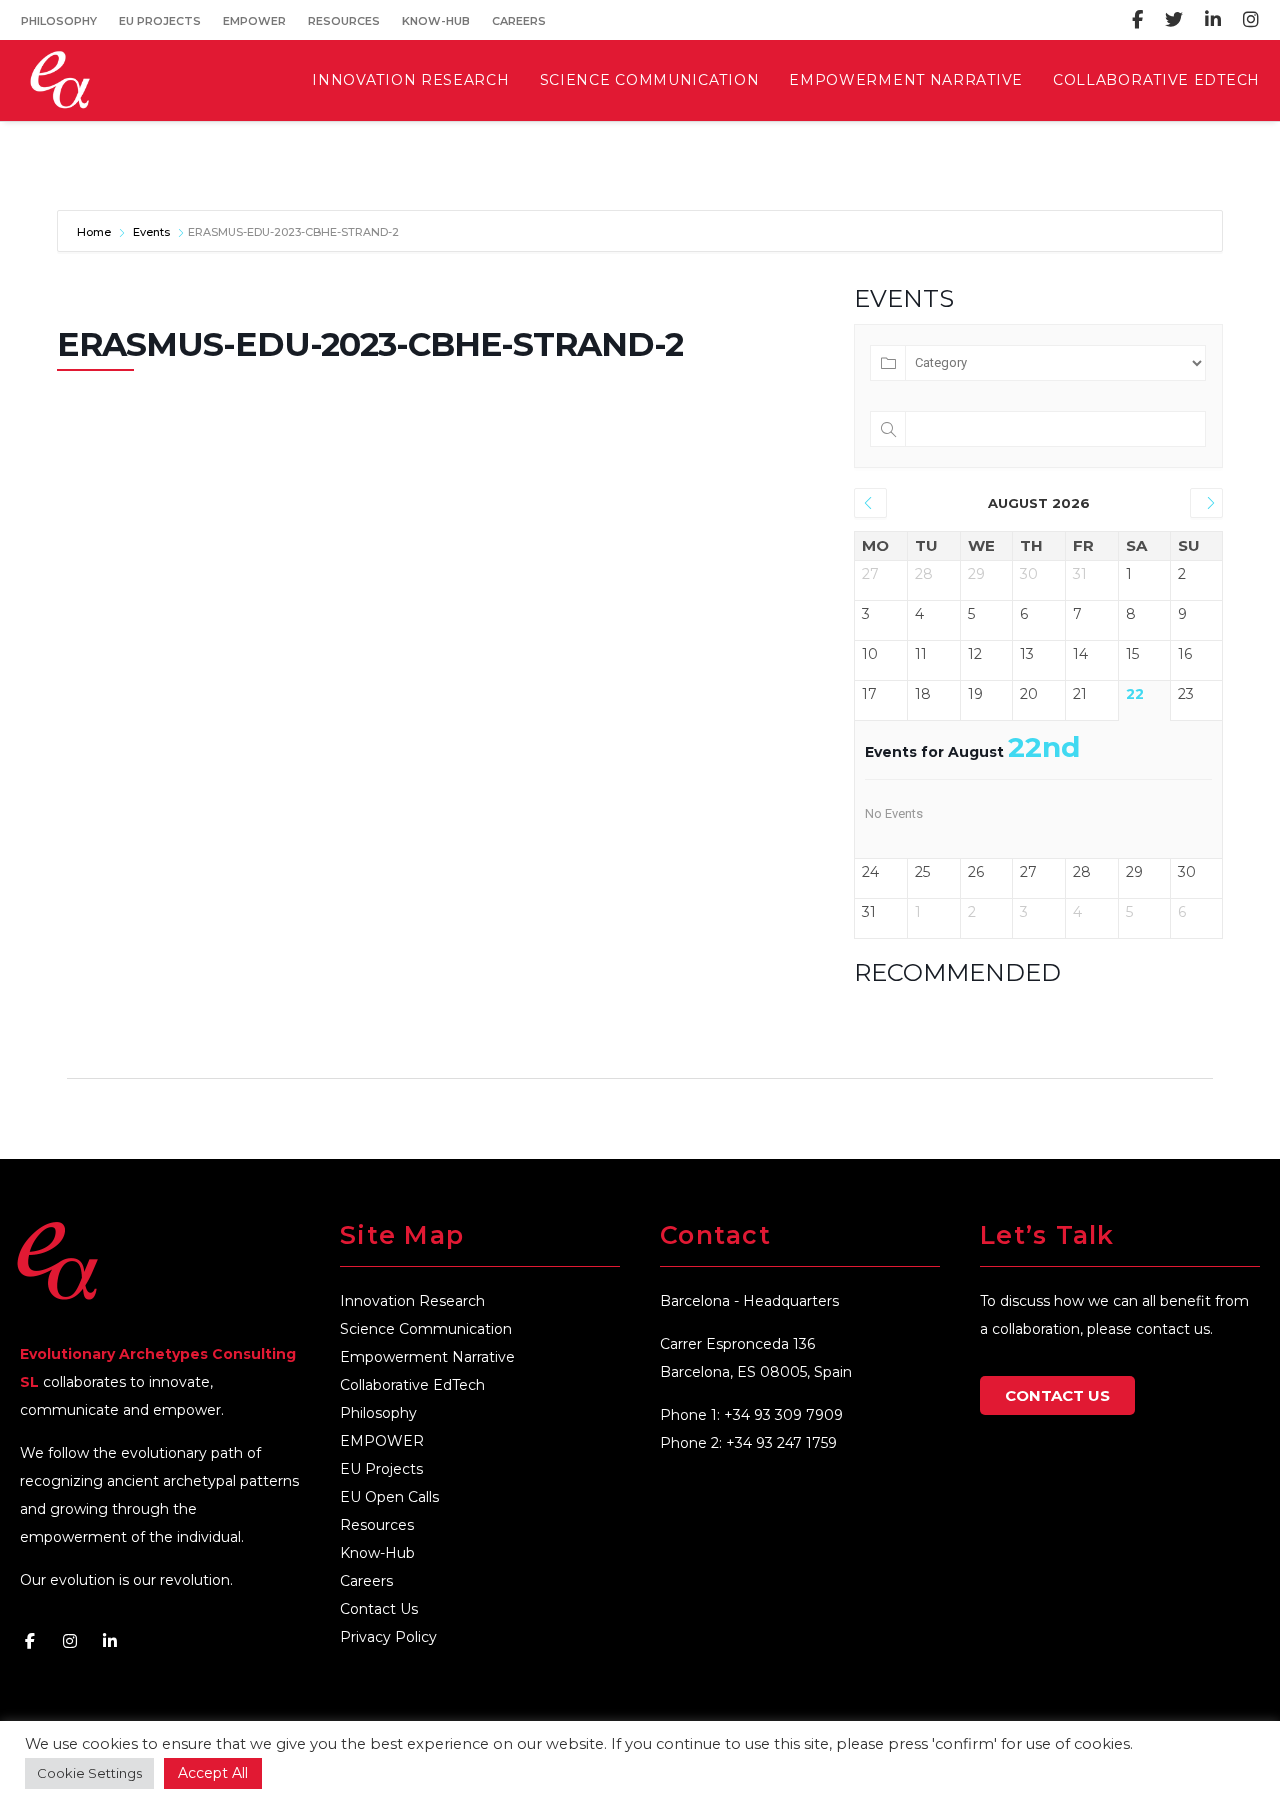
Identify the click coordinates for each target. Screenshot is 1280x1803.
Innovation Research (412, 1301)
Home (95, 232)
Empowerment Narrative (427, 1357)
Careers (519, 21)
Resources (344, 21)
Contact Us (379, 1609)
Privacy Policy (388, 1637)
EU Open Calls (389, 1497)
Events (151, 232)
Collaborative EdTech (412, 1385)
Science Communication (426, 1329)
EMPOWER (254, 21)
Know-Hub (436, 21)
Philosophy (59, 21)
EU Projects (160, 21)
